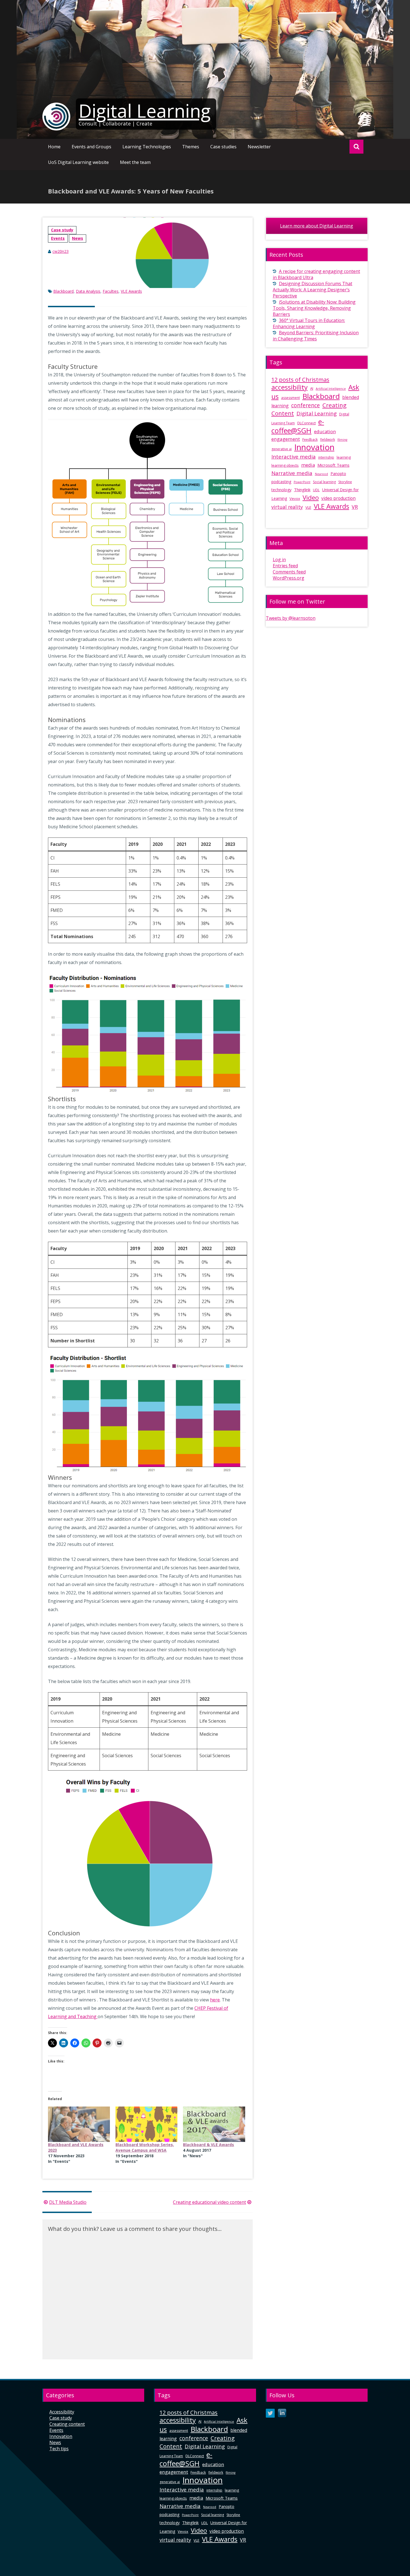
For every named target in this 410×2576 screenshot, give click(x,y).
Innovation (314, 447)
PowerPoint (302, 482)
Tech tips (59, 2449)
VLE (308, 507)
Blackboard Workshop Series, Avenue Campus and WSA (145, 2147)
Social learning (324, 482)
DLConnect (307, 423)
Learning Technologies (147, 147)
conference (306, 405)
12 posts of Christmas (300, 380)
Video (311, 497)
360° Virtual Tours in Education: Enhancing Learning (309, 323)
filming (342, 440)
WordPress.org (289, 578)
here (215, 2000)
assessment (290, 398)
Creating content (67, 2424)
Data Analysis (88, 291)
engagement (286, 439)
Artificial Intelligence (331, 389)
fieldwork (328, 440)
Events (58, 238)
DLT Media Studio (68, 2202)
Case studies (223, 147)
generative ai (282, 449)
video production (338, 498)
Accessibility (62, 2412)
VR (355, 507)
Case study (62, 230)
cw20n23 (61, 251)
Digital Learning (145, 111)
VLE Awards (131, 291)
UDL (316, 490)
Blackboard (63, 291)
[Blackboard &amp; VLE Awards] (214, 2124)
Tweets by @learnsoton (291, 618)
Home (54, 147)
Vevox (295, 498)
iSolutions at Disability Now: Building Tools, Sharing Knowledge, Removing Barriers (314, 308)
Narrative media (292, 473)
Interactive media (294, 457)
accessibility (290, 387)
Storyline (345, 482)
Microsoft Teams (333, 465)
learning (344, 457)
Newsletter (259, 147)
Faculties (111, 291)
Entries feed (285, 566)
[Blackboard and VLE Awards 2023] (79, 2124)
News (78, 238)
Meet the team (135, 162)
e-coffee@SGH (298, 426)
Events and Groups (91, 147)
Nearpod (321, 474)
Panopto (338, 474)
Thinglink (302, 490)
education (325, 431)
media (308, 465)
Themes (191, 147)
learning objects (285, 465)
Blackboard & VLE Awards (208, 2145)
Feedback (310, 440)
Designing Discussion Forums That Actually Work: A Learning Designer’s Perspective (313, 290)
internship (326, 457)
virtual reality (287, 507)
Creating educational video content (209, 2202)
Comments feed (289, 572)
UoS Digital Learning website (78, 162)
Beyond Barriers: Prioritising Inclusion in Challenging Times (316, 336)
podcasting (281, 482)
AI (312, 388)
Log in (279, 560)
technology (281, 490)
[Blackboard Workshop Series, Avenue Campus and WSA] (146, 2124)
